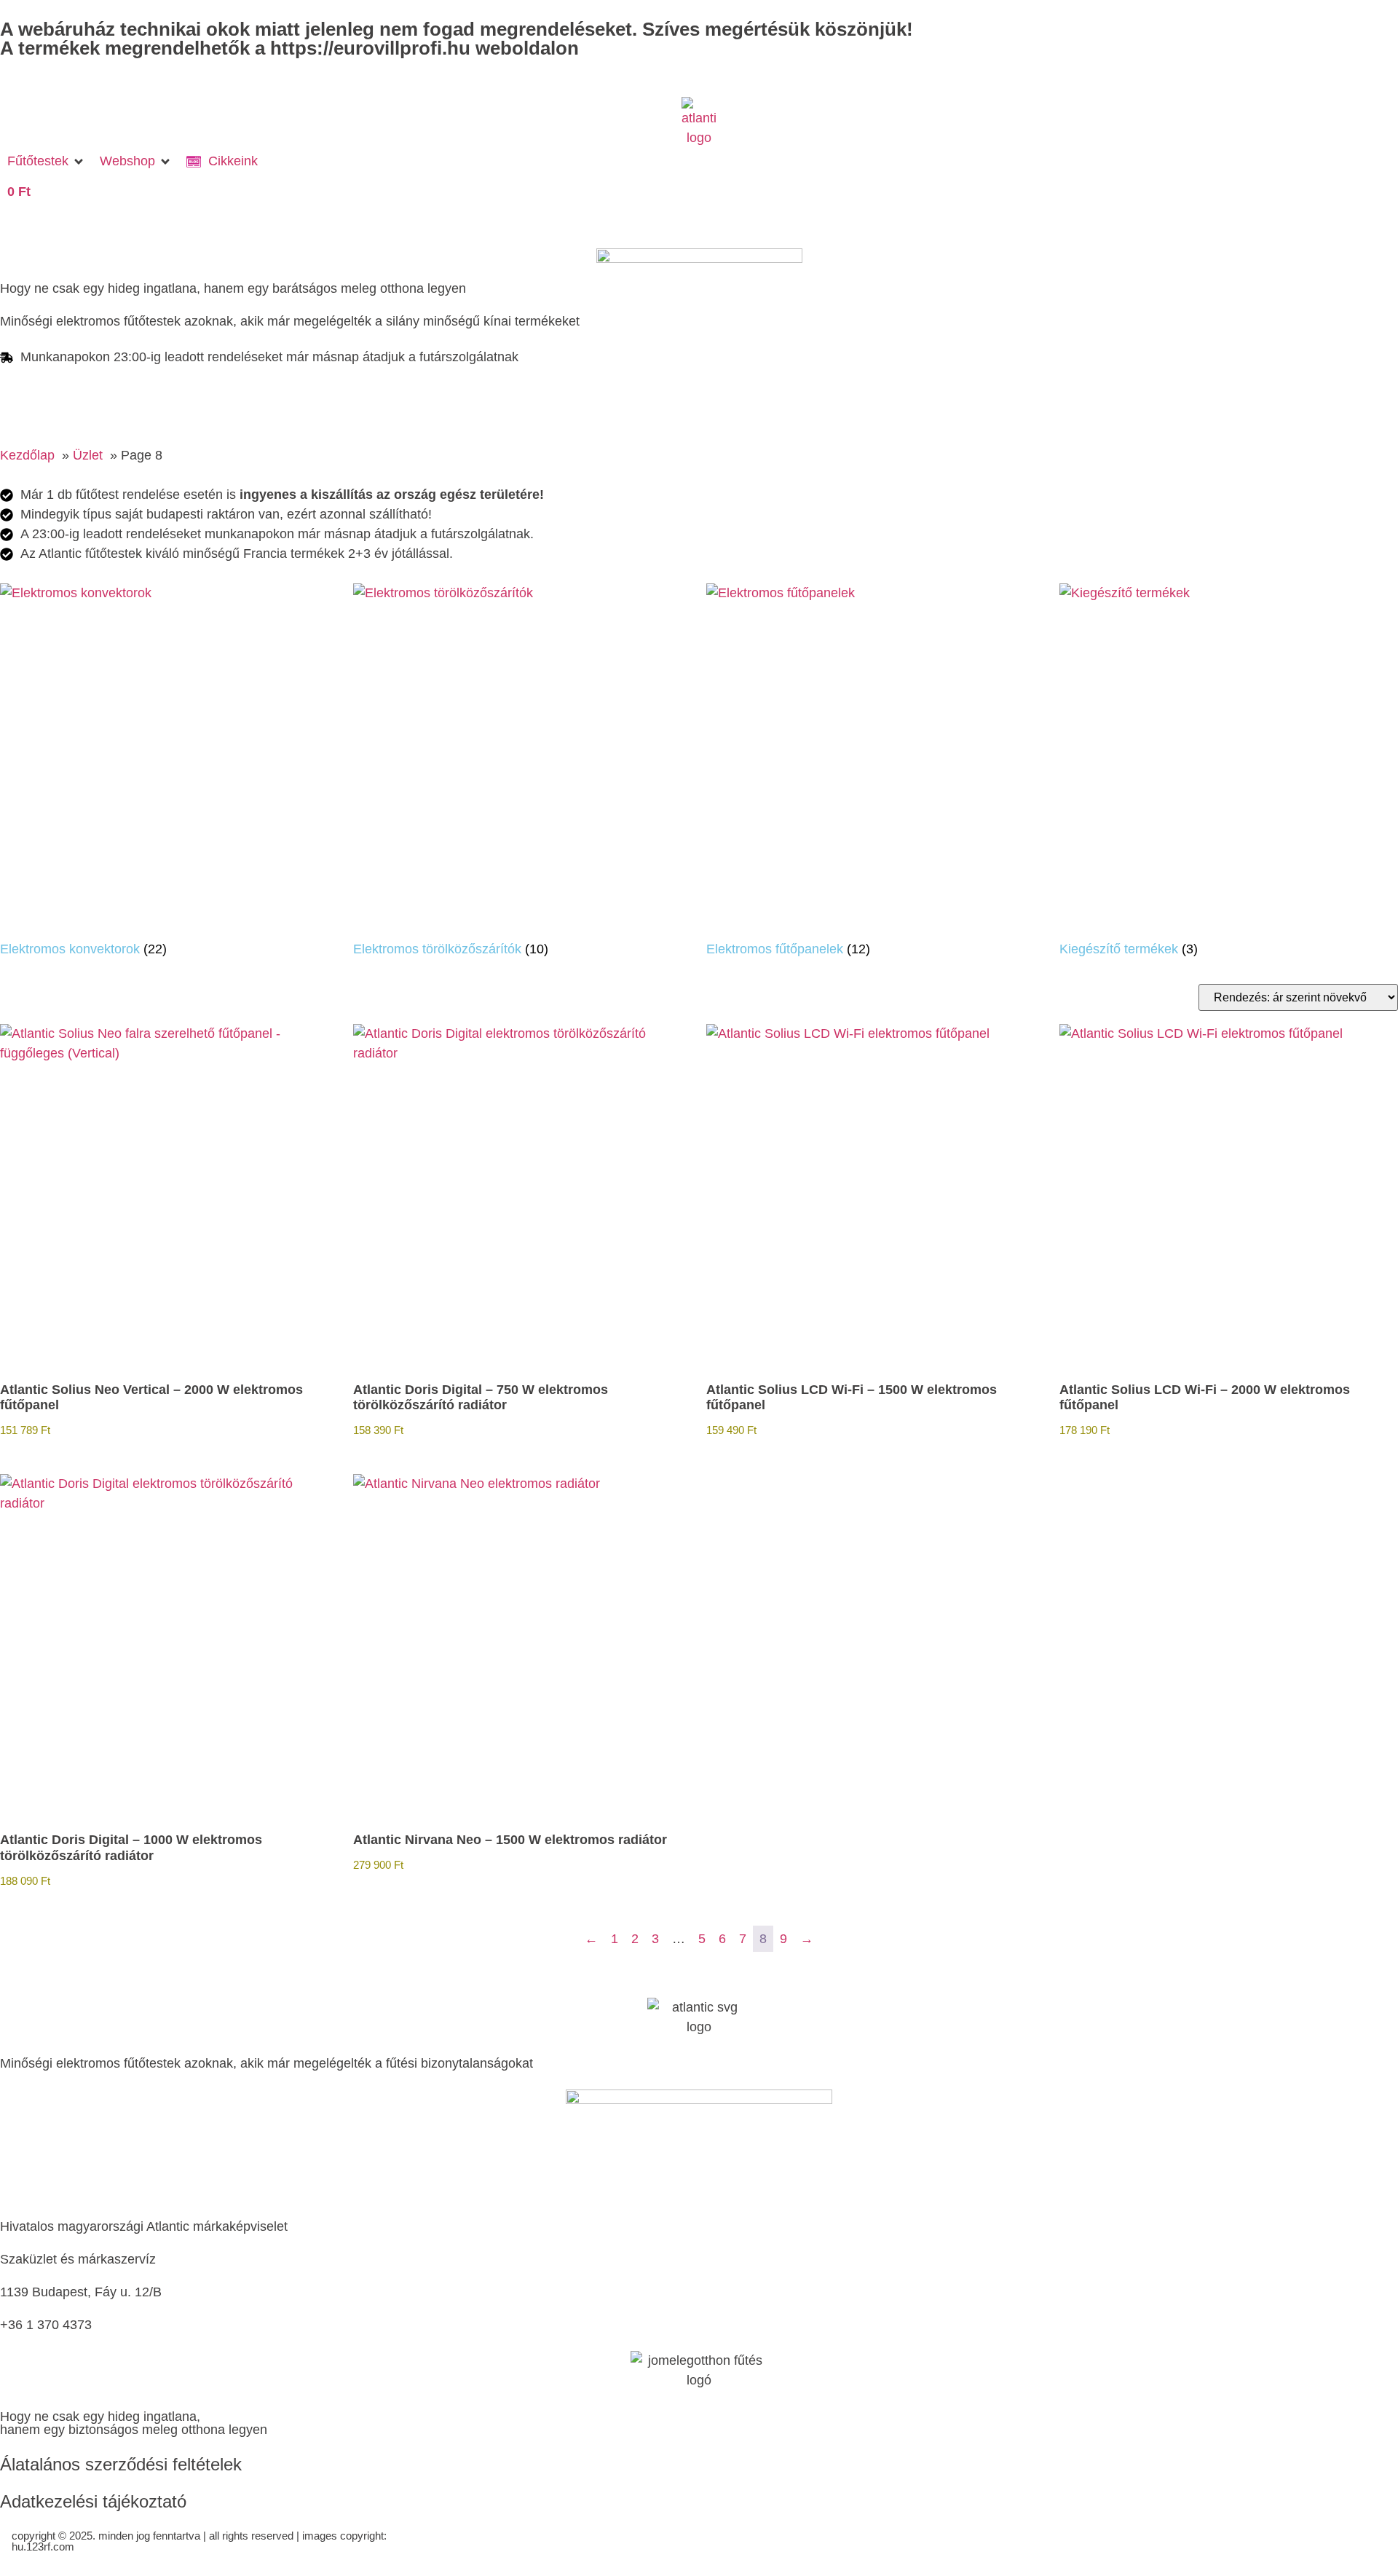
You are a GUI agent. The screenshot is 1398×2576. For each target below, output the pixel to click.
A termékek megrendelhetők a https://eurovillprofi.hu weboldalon (289, 48)
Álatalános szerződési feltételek (121, 2464)
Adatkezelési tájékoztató (93, 2501)
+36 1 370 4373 (46, 2325)
